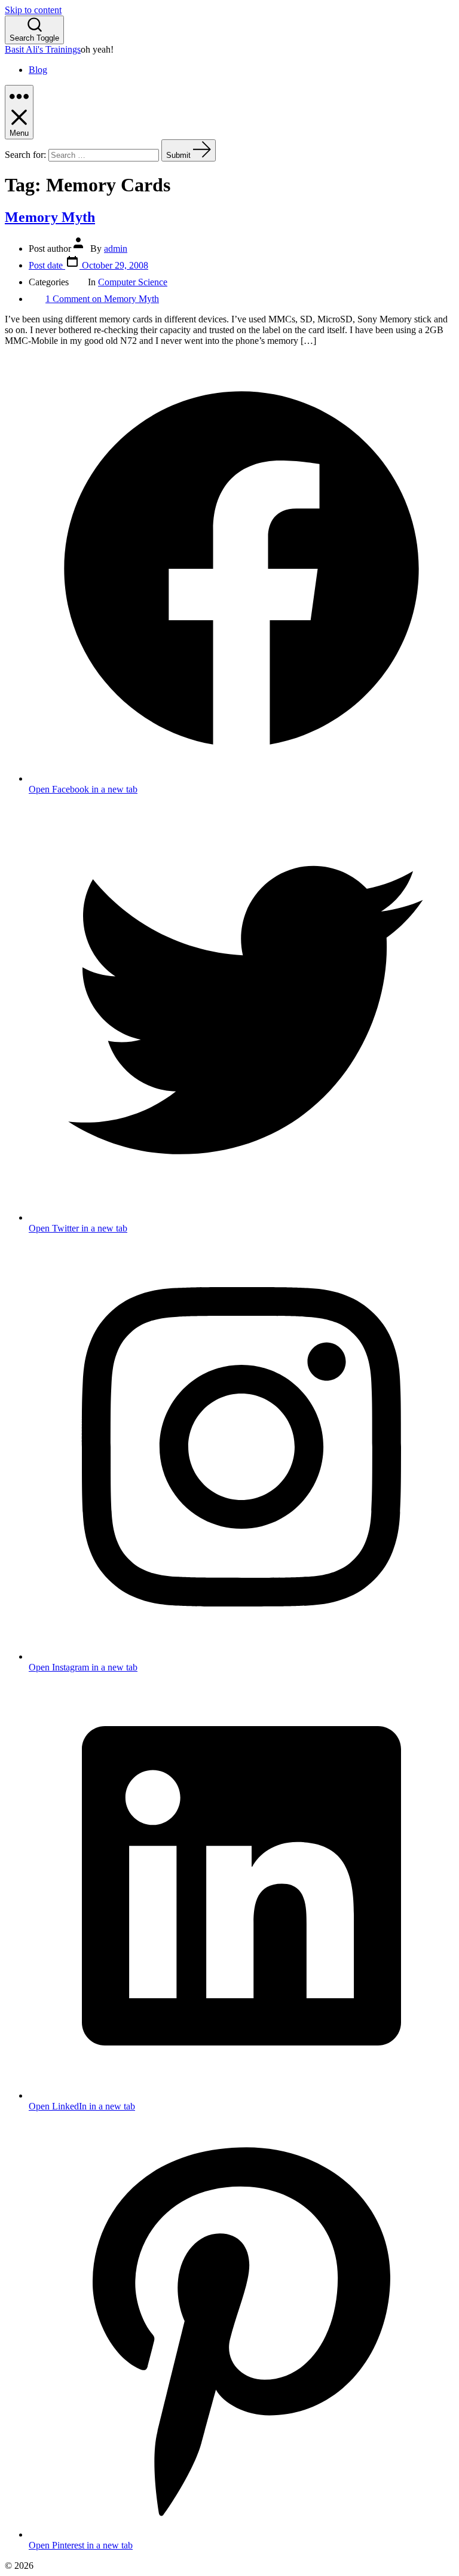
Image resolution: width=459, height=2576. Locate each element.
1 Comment (102, 299)
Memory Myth (50, 217)
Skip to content (33, 10)
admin (116, 249)
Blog (38, 70)
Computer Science (133, 282)
